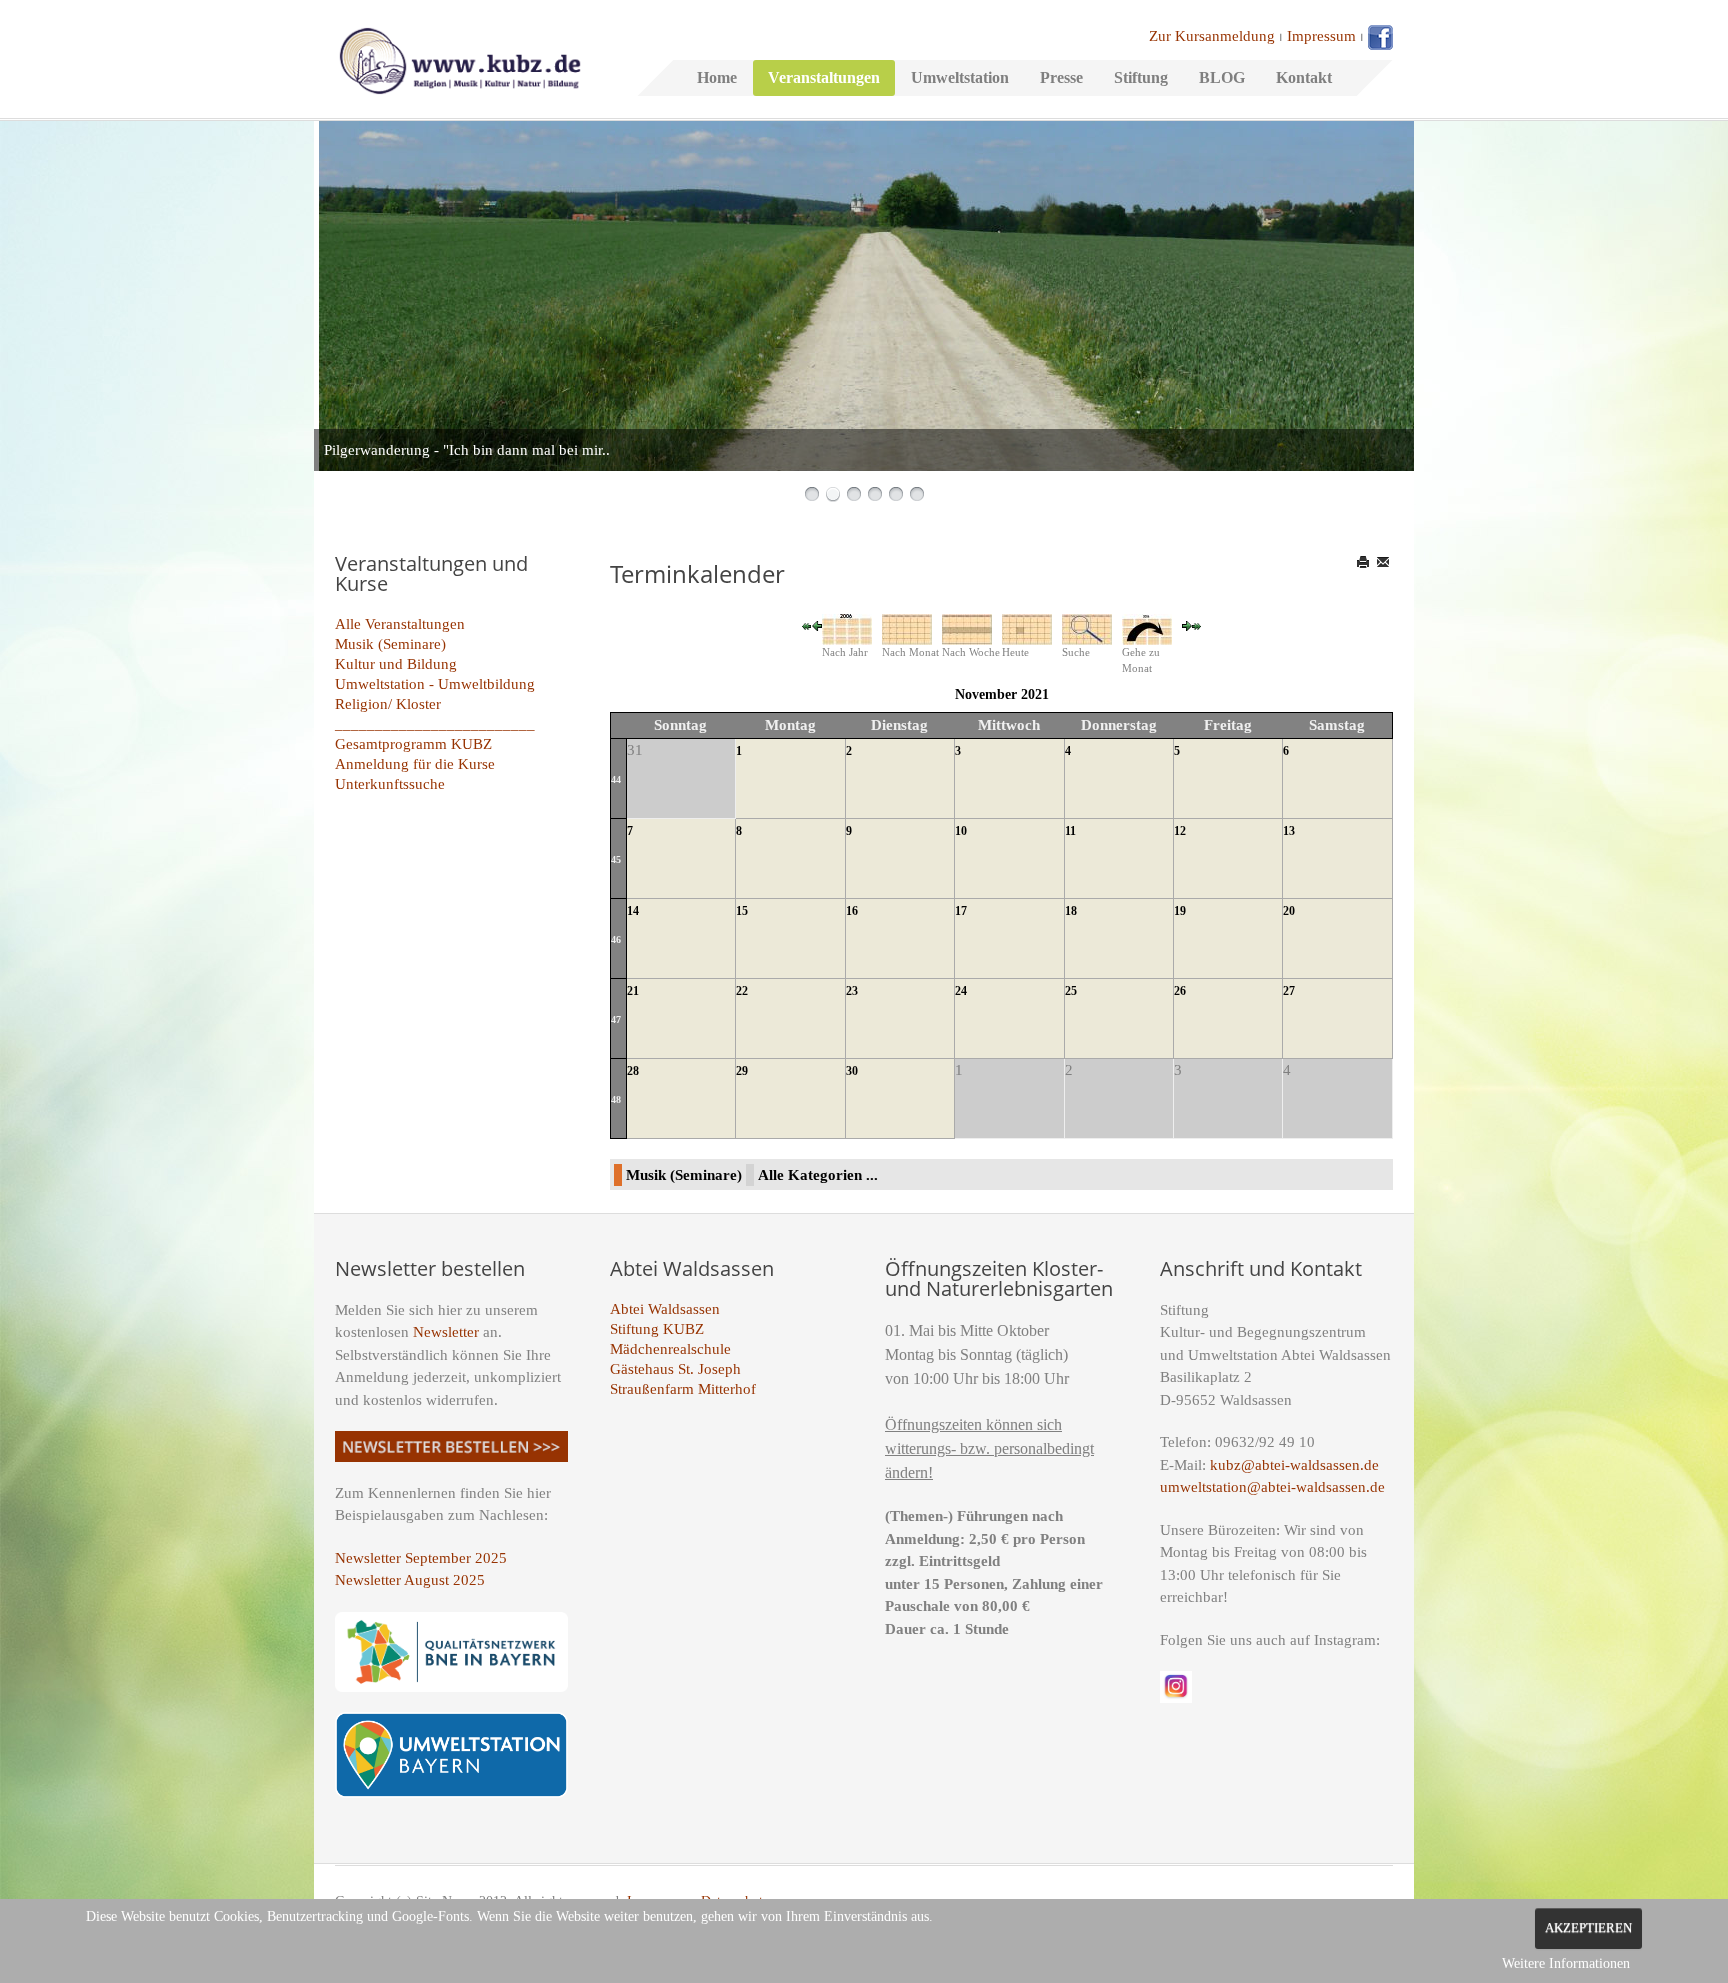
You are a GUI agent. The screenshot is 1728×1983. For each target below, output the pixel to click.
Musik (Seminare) (390, 644)
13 (1289, 831)
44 (616, 779)
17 (961, 911)
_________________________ (435, 724)
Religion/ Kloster (388, 704)
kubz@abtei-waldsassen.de (1294, 1465)
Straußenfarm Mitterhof (683, 1389)
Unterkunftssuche (390, 784)
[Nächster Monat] (1187, 625)
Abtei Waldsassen (665, 1309)
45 (616, 859)
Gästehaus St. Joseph (675, 1369)
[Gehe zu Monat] (1147, 628)
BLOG (1222, 77)
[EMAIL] (1384, 562)
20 (1289, 911)
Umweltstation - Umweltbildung (435, 684)
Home (717, 77)
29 (742, 1071)
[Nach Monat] (907, 628)
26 (1180, 991)
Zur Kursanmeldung (1212, 36)
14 (633, 911)
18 (1071, 911)
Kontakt (1304, 77)
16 (852, 911)
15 (742, 911)
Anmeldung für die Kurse (415, 764)
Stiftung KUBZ (657, 1329)
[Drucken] (1364, 562)
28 (633, 1071)
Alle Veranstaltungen (400, 624)
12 (1180, 831)
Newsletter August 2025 (410, 1580)
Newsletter (446, 1332)
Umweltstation (960, 77)
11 (1070, 831)
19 (1180, 911)
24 (961, 991)
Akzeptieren (1588, 1928)
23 (852, 991)
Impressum (1321, 36)
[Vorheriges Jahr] (807, 625)
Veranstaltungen (824, 77)
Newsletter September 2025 (421, 1558)
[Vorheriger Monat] (817, 625)
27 (1289, 991)
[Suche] (1087, 628)
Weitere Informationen (1566, 1963)
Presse (1061, 77)
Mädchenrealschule (670, 1349)
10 (961, 831)
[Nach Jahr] (847, 628)
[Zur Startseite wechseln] (460, 59)
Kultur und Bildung (396, 664)
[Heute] (1027, 628)
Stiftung (1141, 77)
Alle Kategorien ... (818, 1175)
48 (616, 1099)
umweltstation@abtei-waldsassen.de (1272, 1487)
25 (1071, 991)
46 (616, 939)
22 (742, 991)
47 (616, 1019)
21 (633, 991)
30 (852, 1071)
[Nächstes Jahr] (1197, 625)
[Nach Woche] (967, 628)
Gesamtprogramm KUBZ (413, 744)
